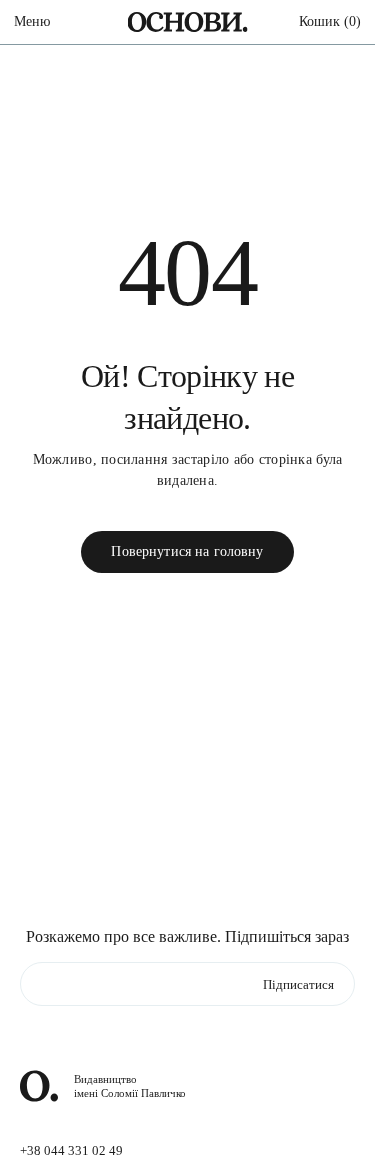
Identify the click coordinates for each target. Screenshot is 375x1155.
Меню (32, 21)
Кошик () (330, 21)
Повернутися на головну (187, 551)
